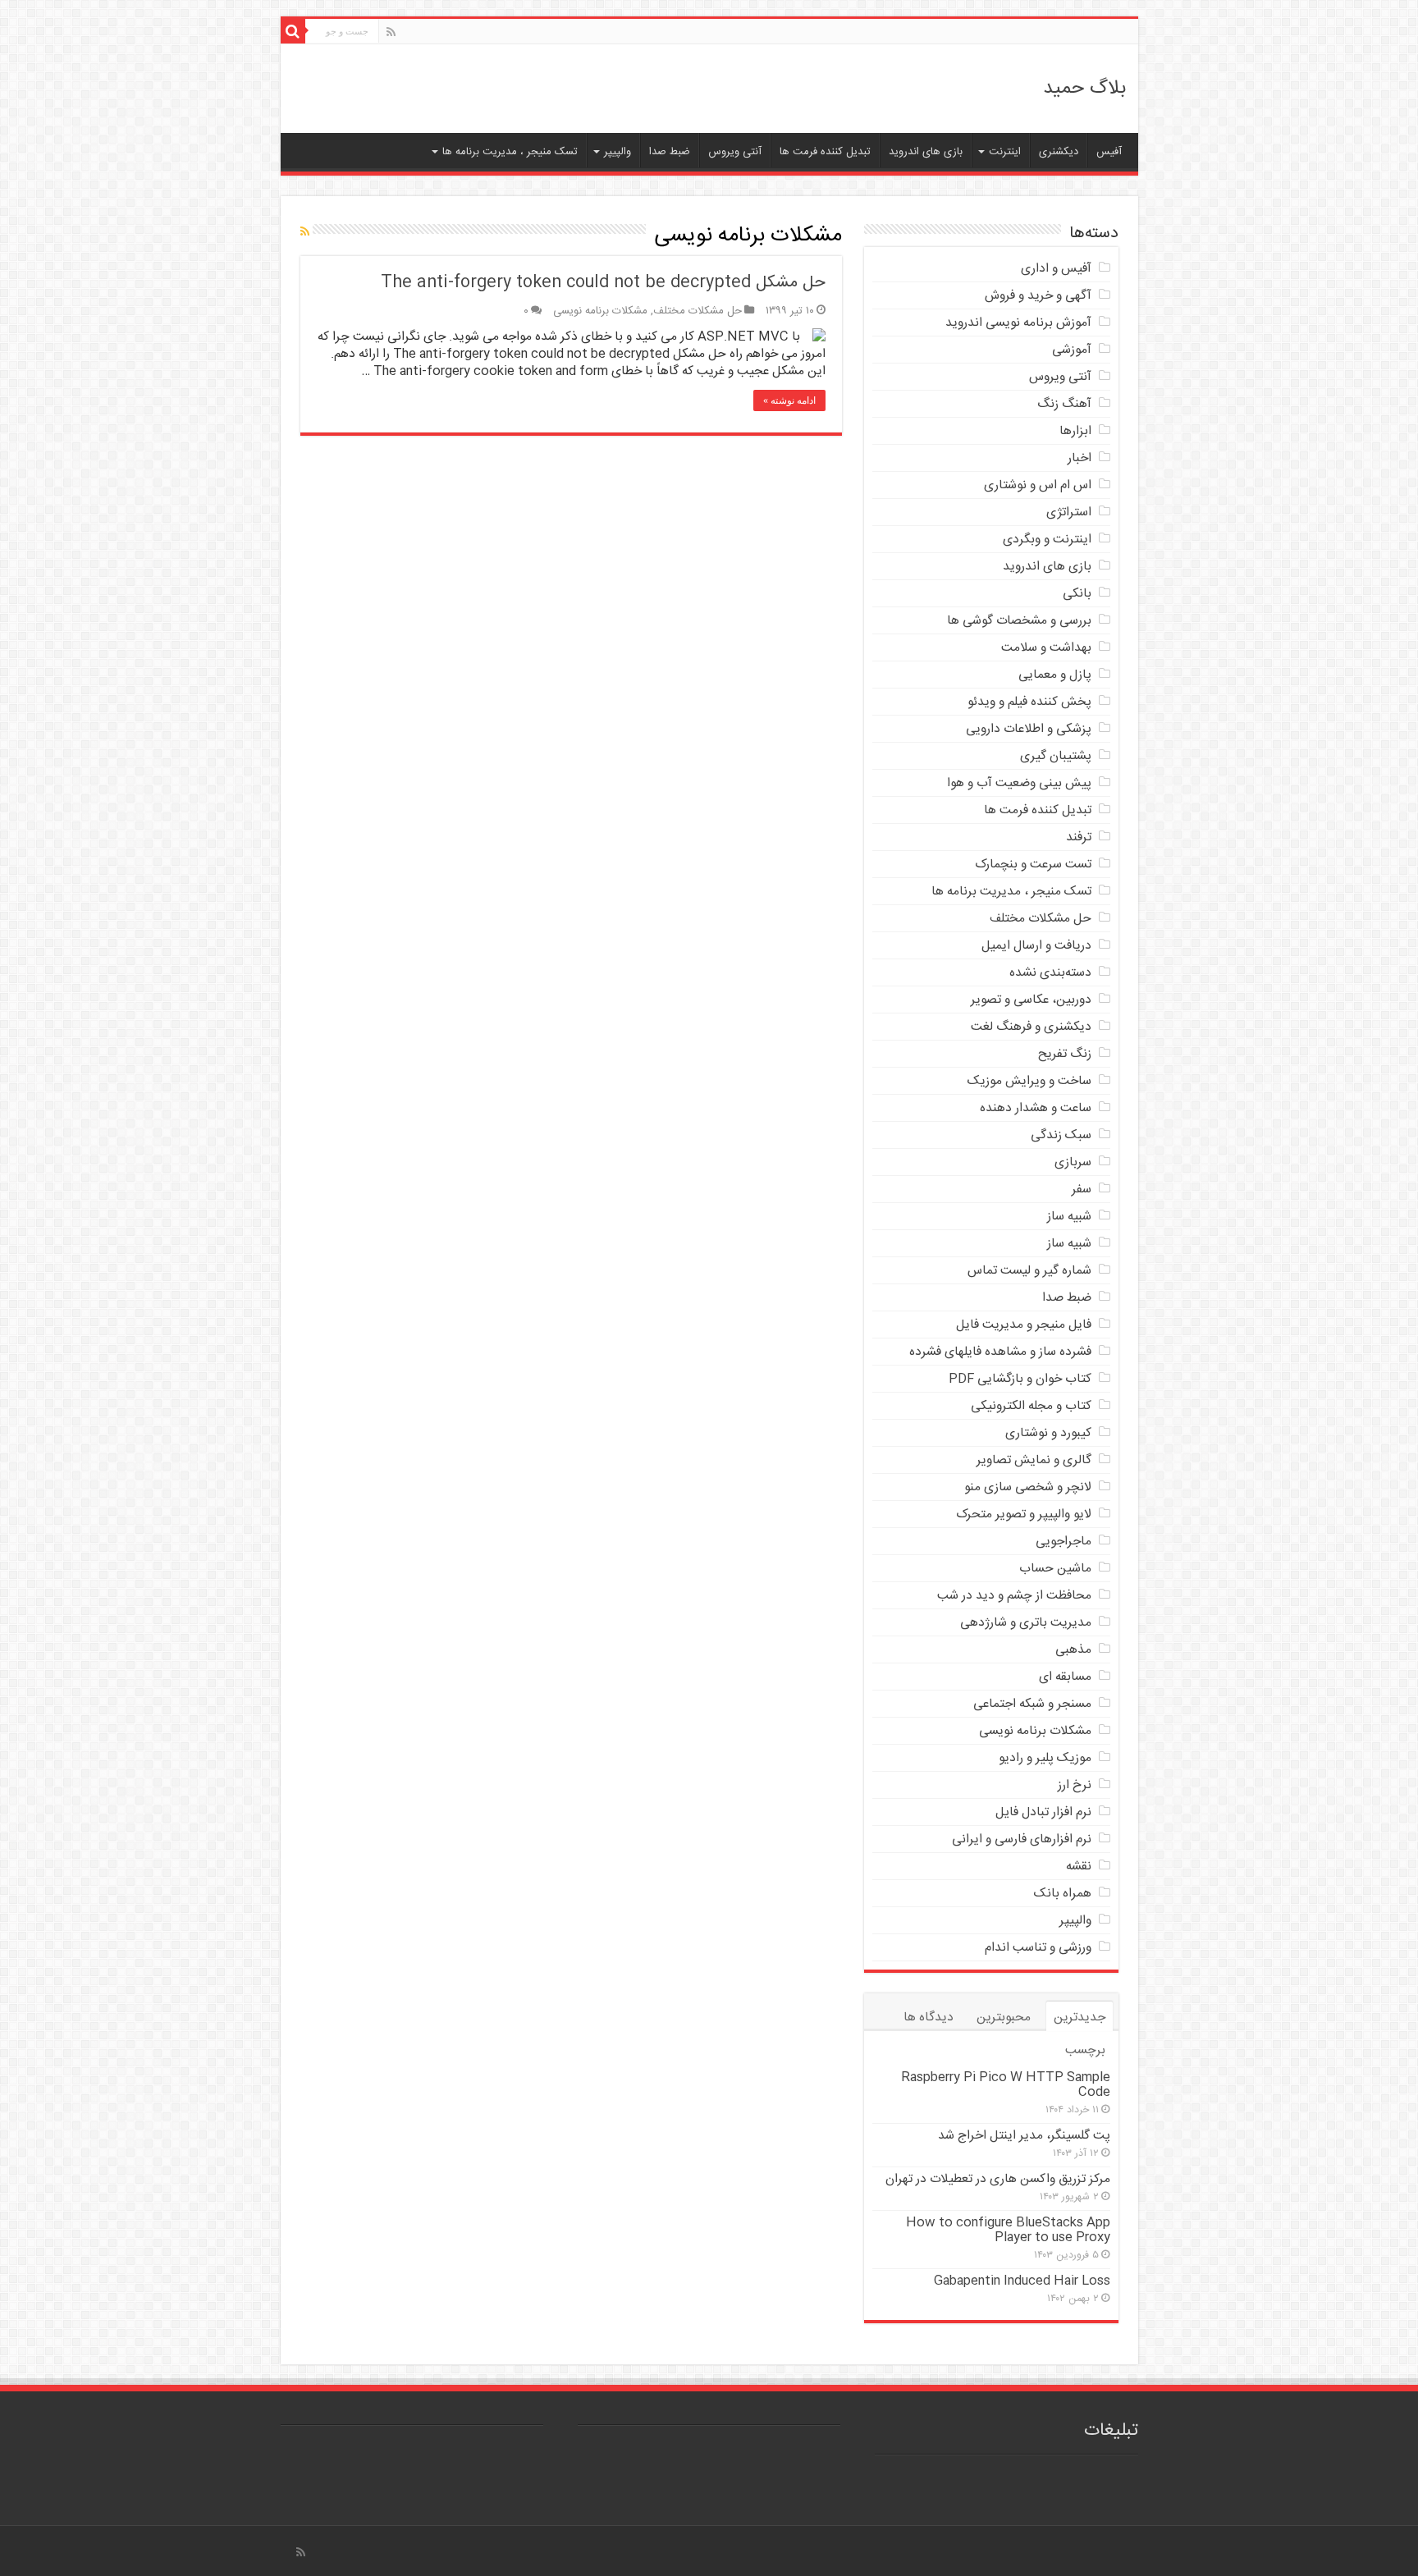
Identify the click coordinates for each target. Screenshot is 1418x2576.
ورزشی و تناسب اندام (1038, 1948)
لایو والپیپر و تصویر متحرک (1024, 1514)
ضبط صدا (670, 152)
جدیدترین (1080, 2018)
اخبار (1080, 458)
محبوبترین (1004, 2018)
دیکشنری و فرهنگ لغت (1031, 1027)
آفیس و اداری (1056, 269)
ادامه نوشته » (789, 400)
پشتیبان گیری (1056, 756)
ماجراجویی (1063, 1542)
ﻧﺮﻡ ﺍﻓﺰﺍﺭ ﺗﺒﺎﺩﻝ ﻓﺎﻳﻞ (1043, 1812)
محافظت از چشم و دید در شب (1014, 1596)
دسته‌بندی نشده (1050, 973)
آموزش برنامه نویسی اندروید (1018, 323)
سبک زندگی (1061, 1135)
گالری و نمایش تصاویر (1034, 1460)
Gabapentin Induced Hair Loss (1022, 2281)
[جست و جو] (293, 31)
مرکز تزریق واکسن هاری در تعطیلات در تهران (998, 2179)
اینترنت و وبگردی (1047, 540)
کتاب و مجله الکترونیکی (1031, 1406)
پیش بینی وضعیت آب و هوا (1019, 783)
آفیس (1109, 152)
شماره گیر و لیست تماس (1029, 1271)
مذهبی (1073, 1650)
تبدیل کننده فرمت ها (825, 152)
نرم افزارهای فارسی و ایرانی (1022, 1839)
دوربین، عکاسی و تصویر (1031, 1000)
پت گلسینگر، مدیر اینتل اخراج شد (1024, 2136)
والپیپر (618, 152)
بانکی (1077, 594)
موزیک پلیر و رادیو (1045, 1758)
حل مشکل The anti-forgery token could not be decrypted (603, 283)
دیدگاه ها (929, 2018)
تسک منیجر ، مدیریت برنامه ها (510, 152)
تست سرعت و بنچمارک (1033, 865)
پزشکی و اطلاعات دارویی (1029, 729)
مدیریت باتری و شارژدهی (1026, 1623)
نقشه (1079, 1867)
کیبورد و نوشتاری (1048, 1433)
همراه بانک (1063, 1894)
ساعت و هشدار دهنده (1036, 1108)
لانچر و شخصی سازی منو (1028, 1487)
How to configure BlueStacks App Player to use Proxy (1008, 2230)
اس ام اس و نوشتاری (1038, 485)
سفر (1082, 1190)
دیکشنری (1059, 152)
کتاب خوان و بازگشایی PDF (1020, 1379)
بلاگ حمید (1084, 89)
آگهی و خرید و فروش (1038, 296)
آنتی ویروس (735, 152)
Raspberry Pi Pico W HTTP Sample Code (1006, 2085)
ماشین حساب (1055, 1569)
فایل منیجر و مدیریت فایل (1024, 1325)
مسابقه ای (1065, 1677)
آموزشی (1072, 350)
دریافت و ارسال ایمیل (1036, 946)
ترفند (1079, 837)
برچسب (1085, 2050)
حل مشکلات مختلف (698, 311)
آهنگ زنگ (1064, 404)
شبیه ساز (1069, 1217)
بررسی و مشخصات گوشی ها (1019, 621)
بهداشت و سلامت (1046, 648)
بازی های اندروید (926, 152)
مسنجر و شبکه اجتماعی (1032, 1704)
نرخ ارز (1075, 1785)
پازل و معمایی (1055, 675)
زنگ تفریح (1065, 1054)
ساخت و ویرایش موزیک (1029, 1081)
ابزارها (1075, 431)
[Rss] (391, 33)
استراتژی (1069, 512)
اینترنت (1005, 152)
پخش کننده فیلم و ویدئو (1029, 702)
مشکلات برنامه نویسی (600, 311)
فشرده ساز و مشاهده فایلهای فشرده (1000, 1352)
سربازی (1073, 1162)
